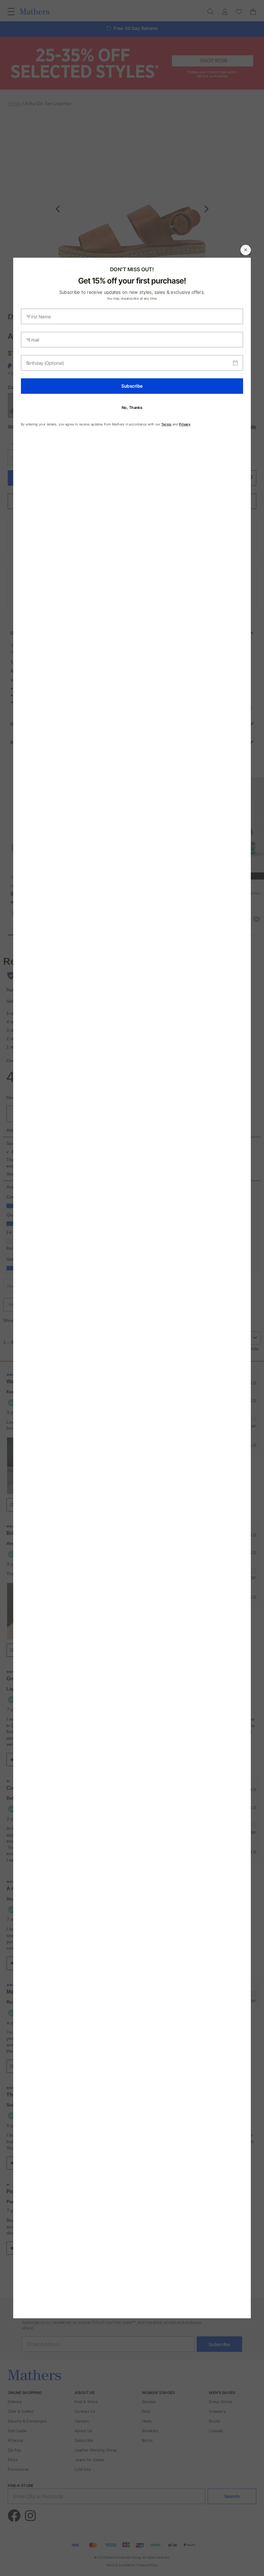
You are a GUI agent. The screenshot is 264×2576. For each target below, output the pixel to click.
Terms (166, 424)
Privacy (185, 424)
